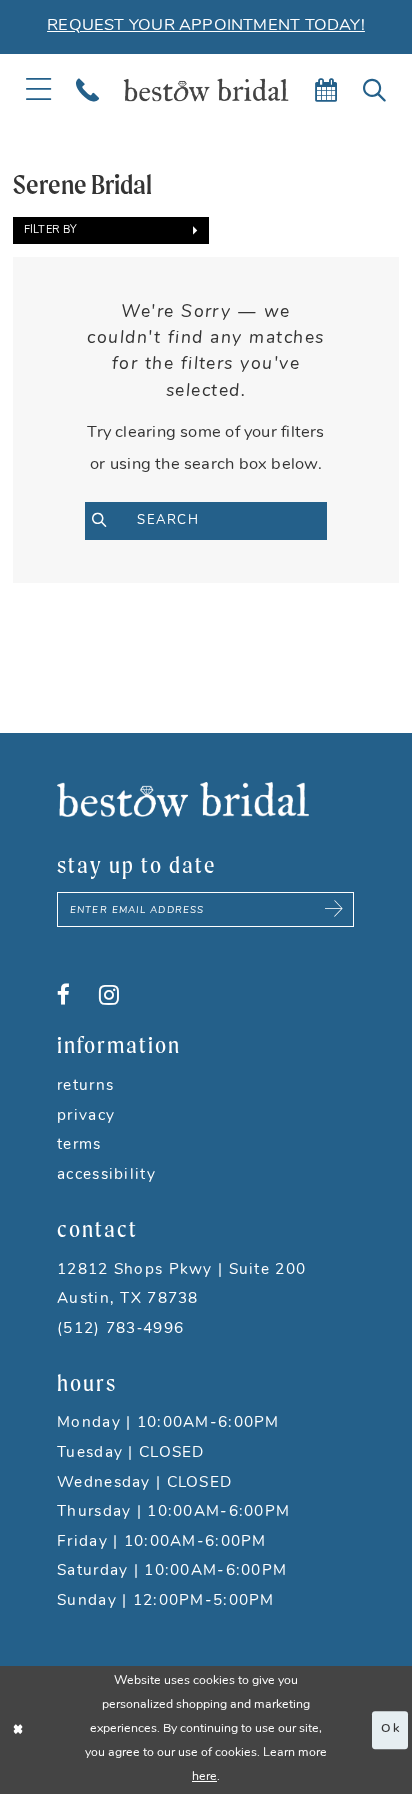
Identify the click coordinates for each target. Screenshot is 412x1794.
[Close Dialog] (18, 1730)
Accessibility (106, 1175)
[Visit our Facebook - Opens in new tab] (63, 995)
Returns (85, 1086)
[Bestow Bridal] (206, 89)
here (204, 1777)
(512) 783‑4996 (120, 1329)
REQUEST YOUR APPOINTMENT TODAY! (206, 26)
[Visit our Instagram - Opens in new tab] (109, 995)
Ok (390, 1729)
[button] (111, 230)
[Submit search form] (111, 521)
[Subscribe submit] (334, 909)
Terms (79, 1145)
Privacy (86, 1116)
